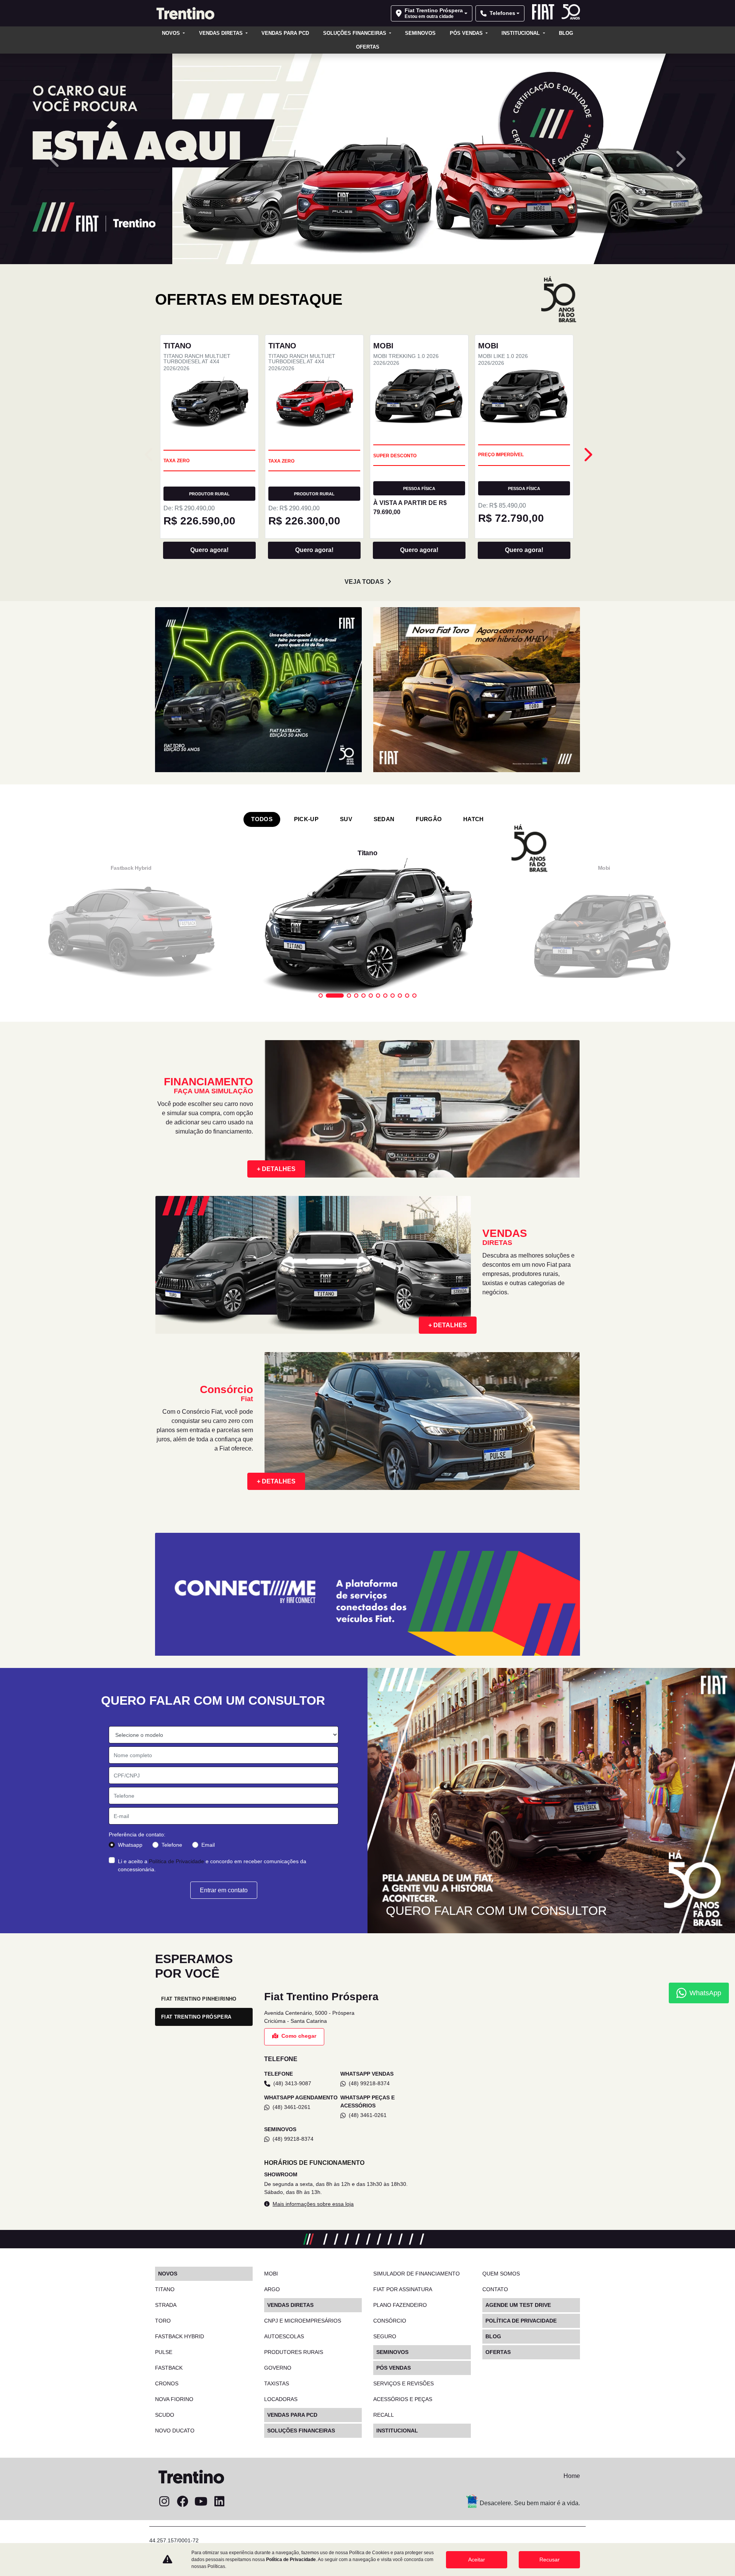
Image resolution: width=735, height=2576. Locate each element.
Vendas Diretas (222, 33)
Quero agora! (209, 1628)
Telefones (502, 13)
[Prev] (587, 1532)
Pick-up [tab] (306, 1897)
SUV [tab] (346, 1897)
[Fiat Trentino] (185, 13)
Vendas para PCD (285, 33)
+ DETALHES (276, 2246)
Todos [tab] (262, 1897)
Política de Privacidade (291, 2560)
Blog (566, 33)
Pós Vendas (467, 33)
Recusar (550, 2560)
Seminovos (420, 33)
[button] (55, 698)
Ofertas (368, 47)
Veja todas (364, 1659)
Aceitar (477, 2560)
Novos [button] (172, 33)
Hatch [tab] (474, 1897)
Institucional (521, 33)
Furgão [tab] (429, 1897)
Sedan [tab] (384, 1897)
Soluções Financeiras (355, 33)
